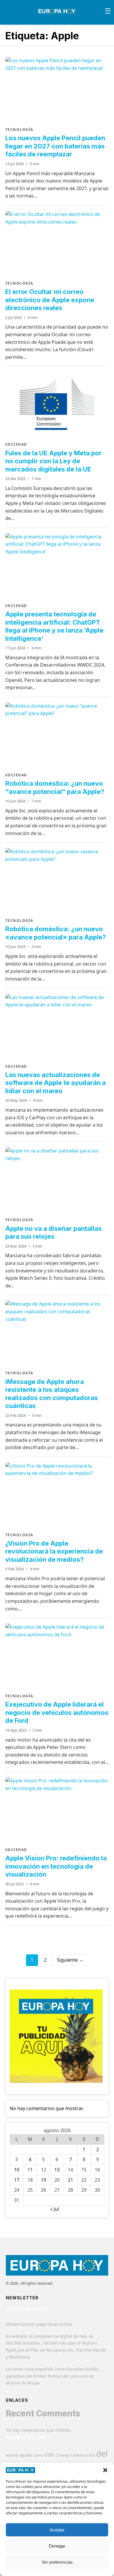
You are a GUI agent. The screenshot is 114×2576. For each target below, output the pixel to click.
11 (30, 2170)
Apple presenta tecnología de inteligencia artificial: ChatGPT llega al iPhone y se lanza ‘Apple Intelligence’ (54, 626)
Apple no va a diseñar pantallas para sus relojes (53, 1233)
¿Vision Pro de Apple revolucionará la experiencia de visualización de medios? (54, 1551)
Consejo (63, 2455)
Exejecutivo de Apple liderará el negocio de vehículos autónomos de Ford (57, 1712)
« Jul (55, 2209)
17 (17, 2180)
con (49, 2454)
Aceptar (57, 2530)
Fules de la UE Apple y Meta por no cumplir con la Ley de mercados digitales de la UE (53, 461)
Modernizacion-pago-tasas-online (39, 2324)
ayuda (26, 2455)
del (102, 2454)
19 (44, 2180)
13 (57, 2170)
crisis (90, 2455)
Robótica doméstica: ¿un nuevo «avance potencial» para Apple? (56, 933)
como (38, 2455)
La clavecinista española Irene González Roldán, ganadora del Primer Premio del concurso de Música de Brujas (53, 2376)
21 (70, 2180)
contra (77, 2455)
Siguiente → (70, 1960)
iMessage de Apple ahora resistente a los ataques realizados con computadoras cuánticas (52, 1394)
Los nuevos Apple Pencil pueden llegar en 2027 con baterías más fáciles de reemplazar (55, 146)
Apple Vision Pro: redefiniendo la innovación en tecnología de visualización (56, 1866)
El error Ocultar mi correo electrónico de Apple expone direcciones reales (50, 300)
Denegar (57, 2546)
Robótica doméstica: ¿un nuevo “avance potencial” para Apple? (55, 787)
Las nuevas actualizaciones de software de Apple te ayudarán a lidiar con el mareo (56, 1083)
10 (17, 2170)
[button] (105, 2470)
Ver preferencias (57, 2562)
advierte (12, 2455)
